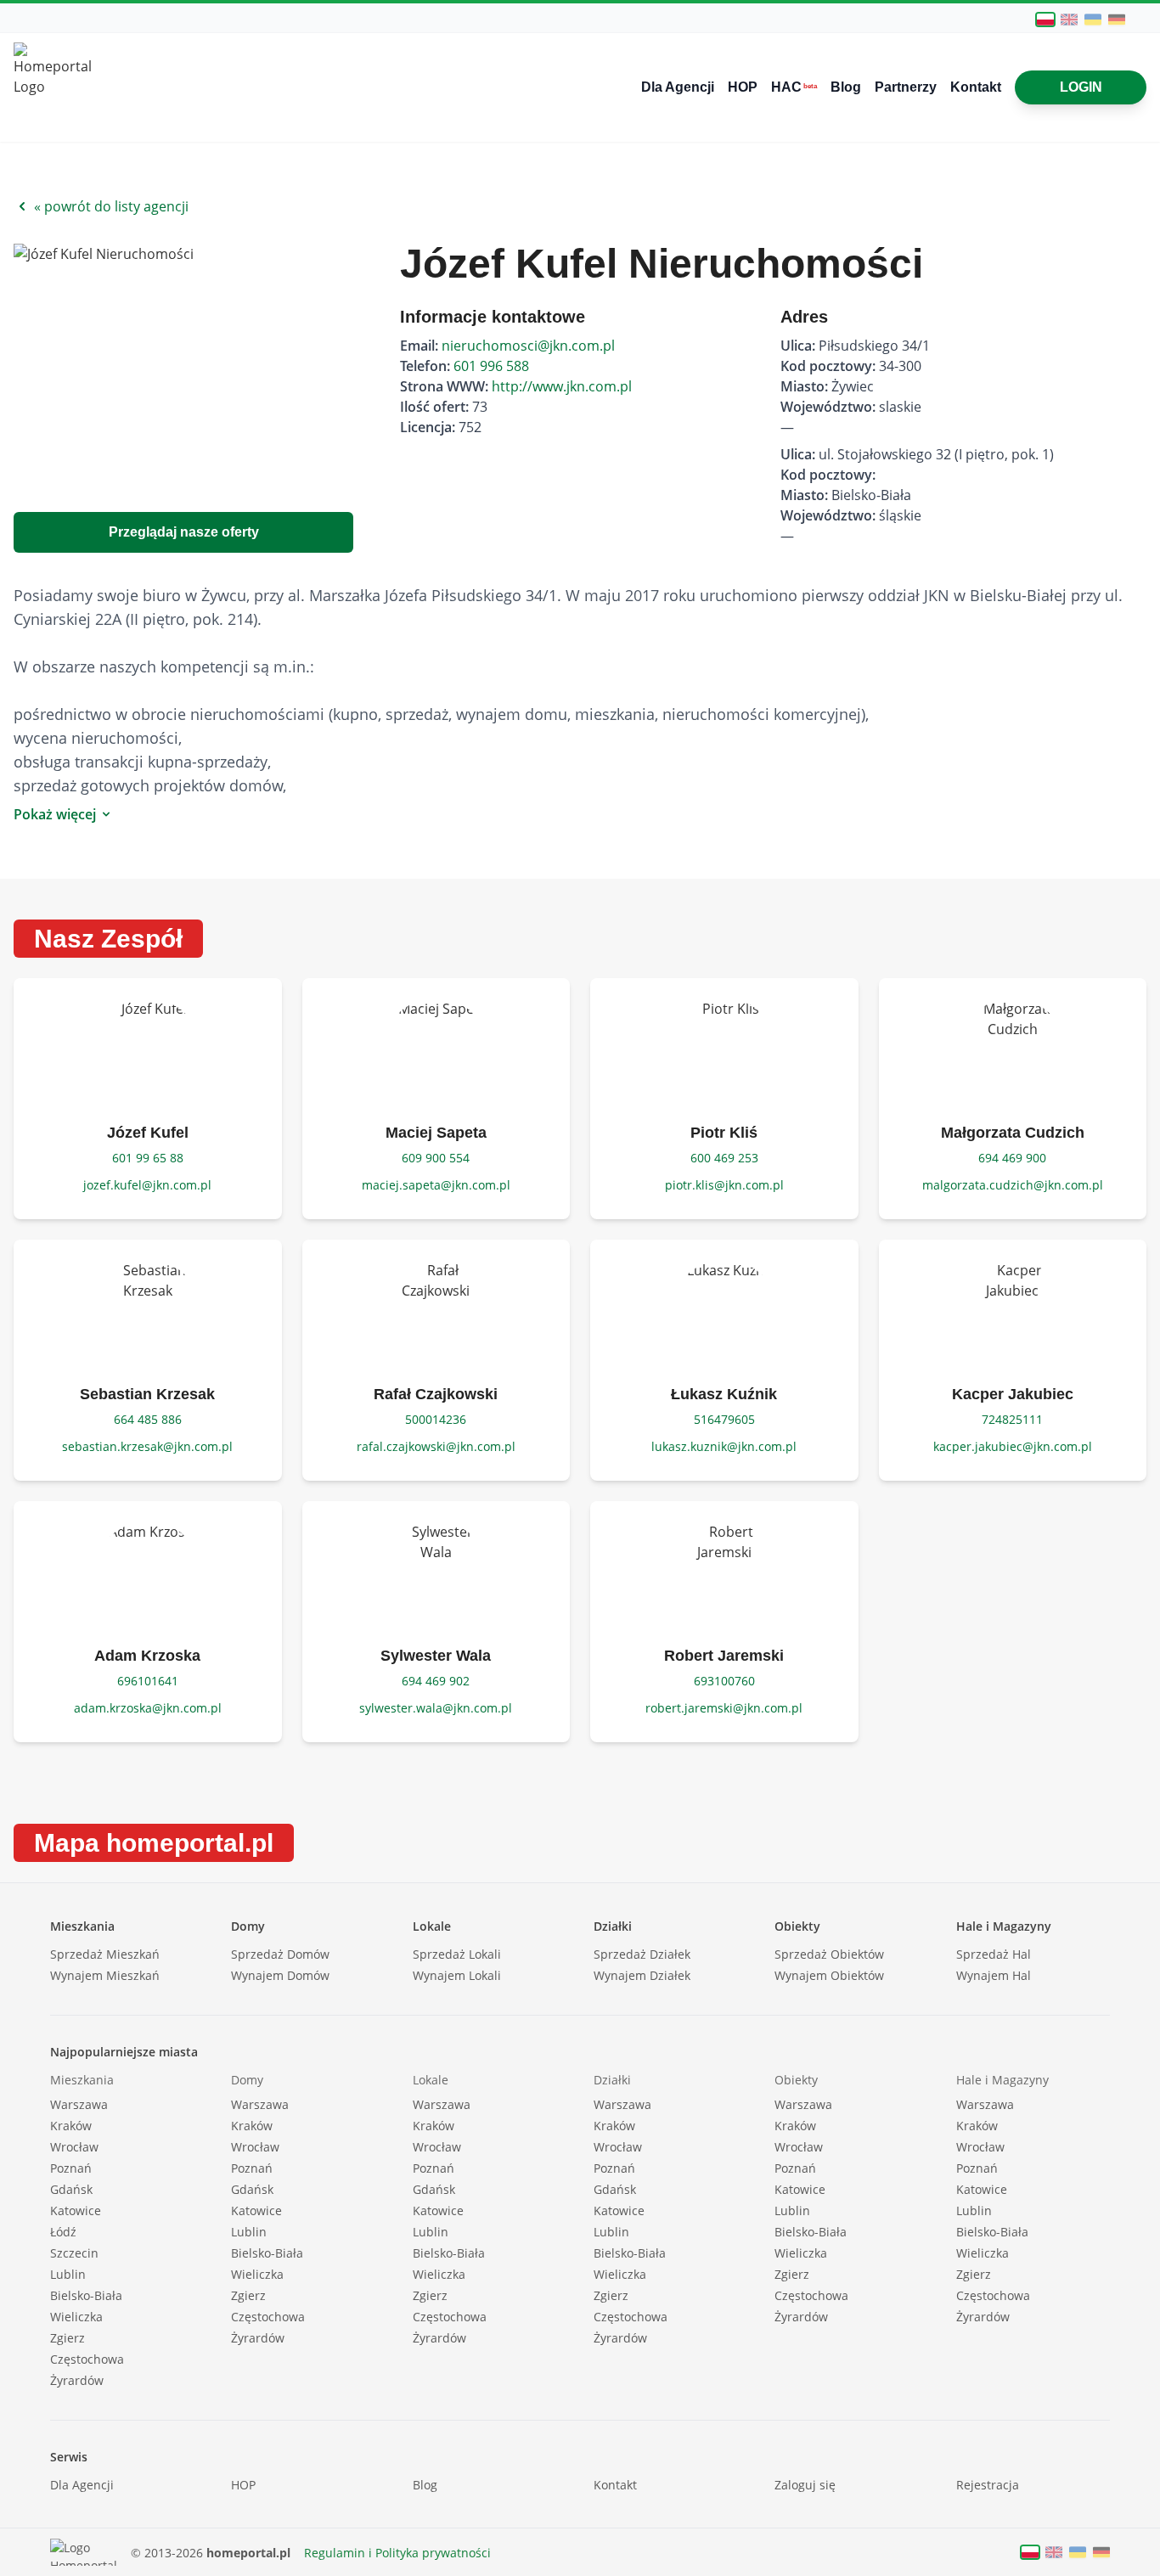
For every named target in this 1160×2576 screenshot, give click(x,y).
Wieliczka (76, 2317)
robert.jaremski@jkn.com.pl (724, 1708)
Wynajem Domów (280, 1975)
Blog (846, 87)
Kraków (71, 2126)
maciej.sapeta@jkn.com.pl (436, 1185)
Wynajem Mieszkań (105, 1975)
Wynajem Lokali (457, 1975)
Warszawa (79, 2104)
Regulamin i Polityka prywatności (397, 2553)
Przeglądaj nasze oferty (184, 532)
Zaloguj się (805, 2485)
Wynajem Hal (994, 1975)
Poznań (71, 2168)
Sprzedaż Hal (994, 1954)
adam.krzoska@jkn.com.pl (148, 1708)
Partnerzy (906, 87)
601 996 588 (491, 366)
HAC (794, 87)
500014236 (436, 1419)
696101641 (148, 1681)
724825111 (1012, 1419)
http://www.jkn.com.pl (562, 386)
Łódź (63, 2232)
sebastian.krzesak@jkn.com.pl (147, 1446)
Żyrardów (77, 2380)
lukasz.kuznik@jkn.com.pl (724, 1446)
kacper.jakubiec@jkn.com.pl (1013, 1446)
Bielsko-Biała (86, 2295)
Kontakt (976, 87)
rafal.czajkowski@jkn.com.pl (436, 1446)
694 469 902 (436, 1681)
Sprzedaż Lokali (457, 1954)
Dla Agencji (678, 87)
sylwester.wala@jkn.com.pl (436, 1708)
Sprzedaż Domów (280, 1954)
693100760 (724, 1681)
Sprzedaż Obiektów (829, 1954)
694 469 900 (1012, 1158)
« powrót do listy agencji (111, 206)
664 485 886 (148, 1419)
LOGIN (1081, 87)
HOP (743, 87)
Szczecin (74, 2253)
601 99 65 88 (148, 1158)
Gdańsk (71, 2189)
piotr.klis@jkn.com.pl (724, 1185)
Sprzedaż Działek (642, 1954)
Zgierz (68, 2338)
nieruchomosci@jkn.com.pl (528, 346)
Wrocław (74, 2147)
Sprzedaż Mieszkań (105, 1954)
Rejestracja (988, 2485)
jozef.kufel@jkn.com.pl (147, 1185)
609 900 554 (436, 1158)
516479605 (724, 1419)
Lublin (68, 2274)
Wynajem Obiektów (829, 1975)
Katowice (76, 2210)
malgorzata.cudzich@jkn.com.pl (1013, 1185)
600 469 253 (724, 1158)
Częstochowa (87, 2359)
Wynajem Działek (642, 1975)
